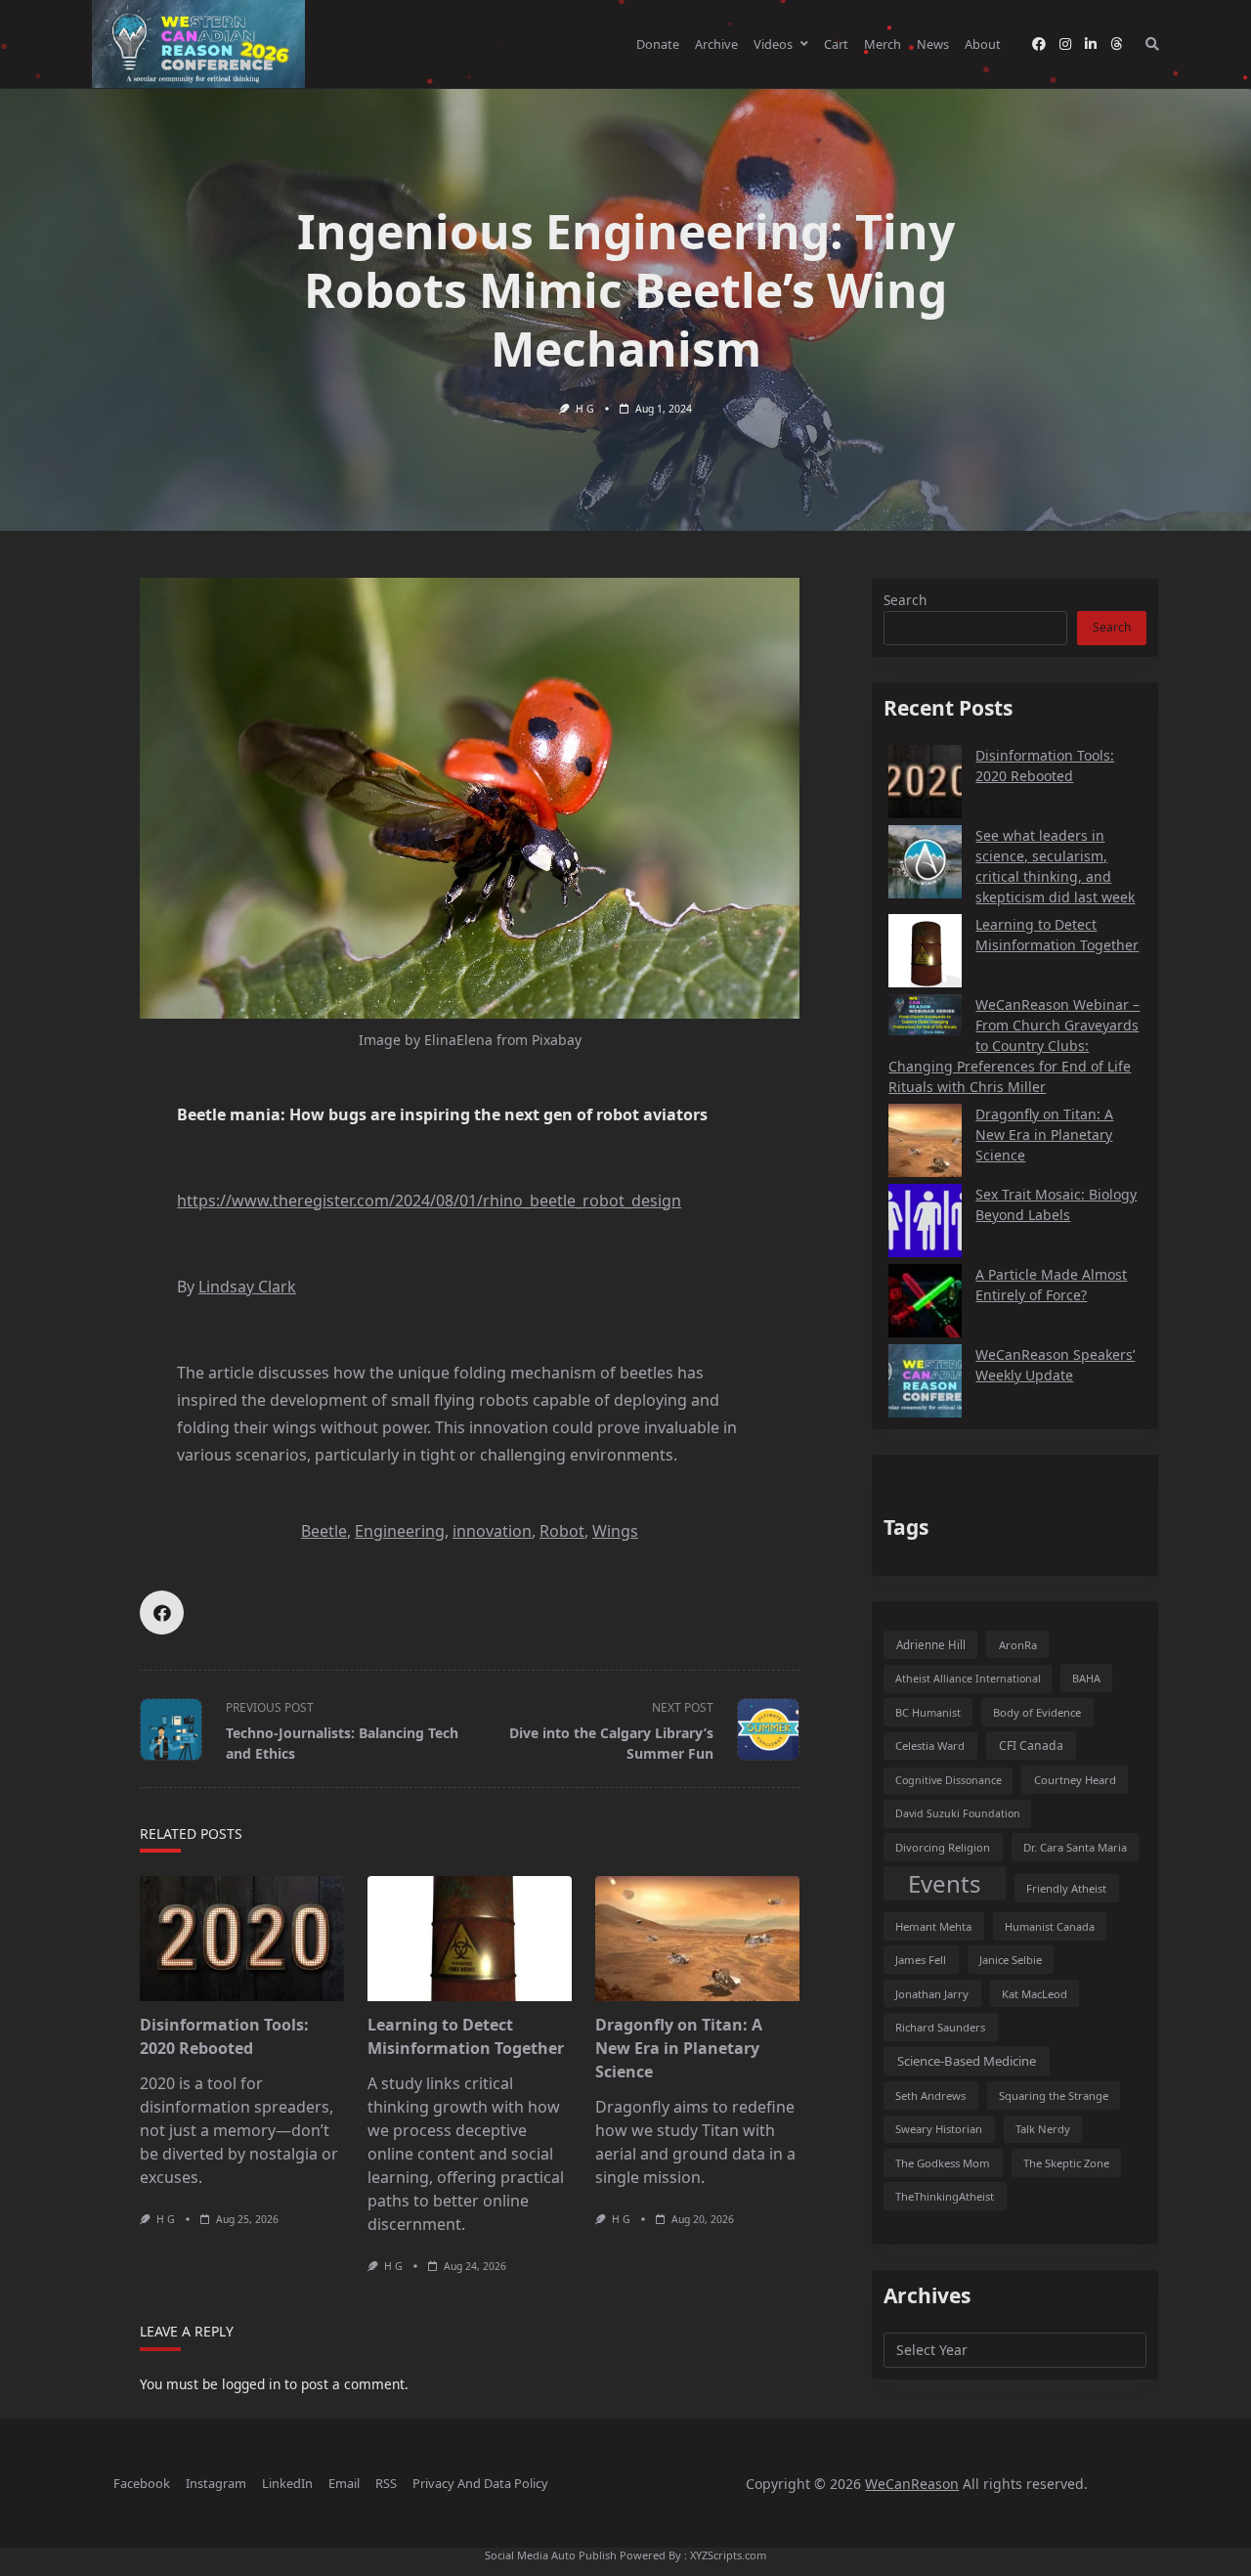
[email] (1116, 44)
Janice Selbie (1011, 1960)
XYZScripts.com (728, 2555)
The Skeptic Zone (1066, 2163)
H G (585, 409)
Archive (716, 44)
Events (945, 1883)
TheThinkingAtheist (945, 2196)
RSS (386, 2483)
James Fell (921, 1960)
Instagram (216, 2483)
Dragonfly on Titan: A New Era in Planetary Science (679, 2048)
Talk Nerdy (1043, 2129)
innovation (492, 1531)
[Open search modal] (1152, 44)
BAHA (1086, 1678)
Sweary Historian (939, 2129)
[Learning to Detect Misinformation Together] (470, 1939)
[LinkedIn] (1091, 44)
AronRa (1018, 1645)
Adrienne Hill (931, 1645)
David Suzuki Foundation (958, 1813)
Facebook (142, 2483)
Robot (562, 1531)
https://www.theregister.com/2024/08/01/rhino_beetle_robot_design (429, 1201)
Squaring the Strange (1054, 2096)
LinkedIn (287, 2483)
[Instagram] (1065, 44)
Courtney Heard (1075, 1780)
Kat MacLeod (1035, 1994)
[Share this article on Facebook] (162, 1613)
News (933, 44)
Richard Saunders (940, 2027)
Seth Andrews (930, 2096)
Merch (883, 44)
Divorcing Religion (943, 1847)
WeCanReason (912, 2484)
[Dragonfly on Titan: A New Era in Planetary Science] (697, 1939)
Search (905, 600)
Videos (773, 44)
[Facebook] (1039, 44)
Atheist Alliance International (968, 1679)
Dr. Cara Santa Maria (1075, 1847)
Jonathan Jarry (932, 1994)
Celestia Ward (930, 1746)
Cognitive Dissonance (949, 1780)
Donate (658, 44)
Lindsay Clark (247, 1287)
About (983, 44)
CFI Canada (1031, 1746)
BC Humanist (928, 1712)
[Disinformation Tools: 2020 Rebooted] (242, 1939)
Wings (615, 1531)
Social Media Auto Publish (551, 2555)
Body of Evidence (1037, 1712)
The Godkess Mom (943, 2163)
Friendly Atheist (1066, 1888)
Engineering (400, 1531)
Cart (836, 44)
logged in (251, 2384)
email (344, 2483)
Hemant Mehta (933, 1926)
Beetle (324, 1531)
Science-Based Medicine (967, 2061)
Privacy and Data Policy (480, 2483)
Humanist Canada (1050, 1926)
